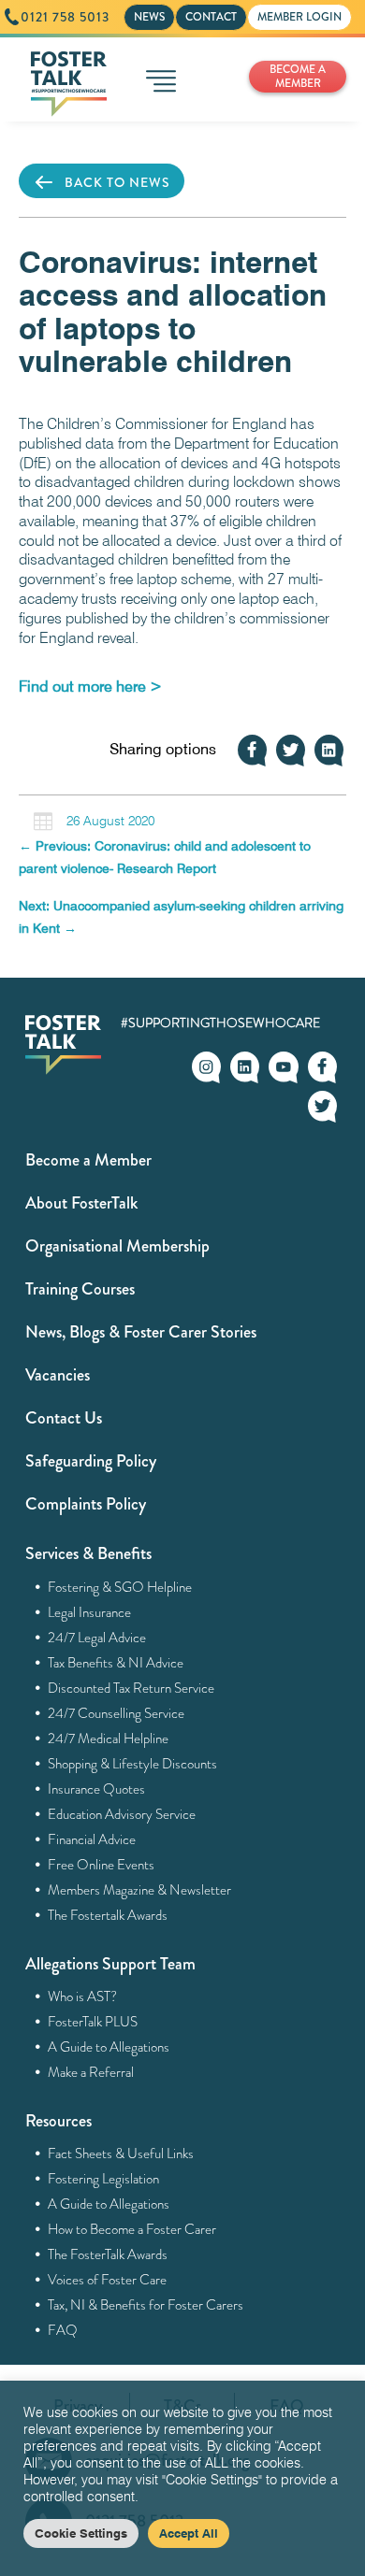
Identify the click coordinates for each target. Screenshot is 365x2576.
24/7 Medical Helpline (109, 1739)
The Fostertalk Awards (108, 1915)
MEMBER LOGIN (299, 17)
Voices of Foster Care (108, 2280)
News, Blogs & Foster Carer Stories (141, 1332)
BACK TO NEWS (117, 182)
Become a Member (88, 1160)
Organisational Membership (117, 1246)
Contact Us (64, 1418)
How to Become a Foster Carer (132, 2229)
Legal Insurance (90, 1612)
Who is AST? (83, 1996)
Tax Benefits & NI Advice (116, 1663)
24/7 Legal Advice (97, 1638)
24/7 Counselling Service (117, 1713)
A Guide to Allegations (109, 2047)
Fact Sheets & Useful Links (121, 2154)
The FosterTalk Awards (108, 2254)
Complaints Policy (86, 1504)
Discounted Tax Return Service (131, 1688)
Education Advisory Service (122, 1814)
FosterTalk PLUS (93, 2022)
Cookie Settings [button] (81, 2533)
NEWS (149, 17)
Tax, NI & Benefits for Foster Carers (146, 2305)
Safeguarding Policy (91, 1461)
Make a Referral (91, 2072)
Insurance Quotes (97, 1789)
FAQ (63, 2330)
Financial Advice (92, 1839)
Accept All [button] (189, 2533)
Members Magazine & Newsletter (140, 1890)
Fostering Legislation (104, 2179)
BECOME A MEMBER (298, 76)
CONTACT (211, 17)
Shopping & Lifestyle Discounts (133, 1764)
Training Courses (80, 1289)
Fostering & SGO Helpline (120, 1587)
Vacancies (58, 1375)
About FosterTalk (81, 1203)
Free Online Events (102, 1865)
